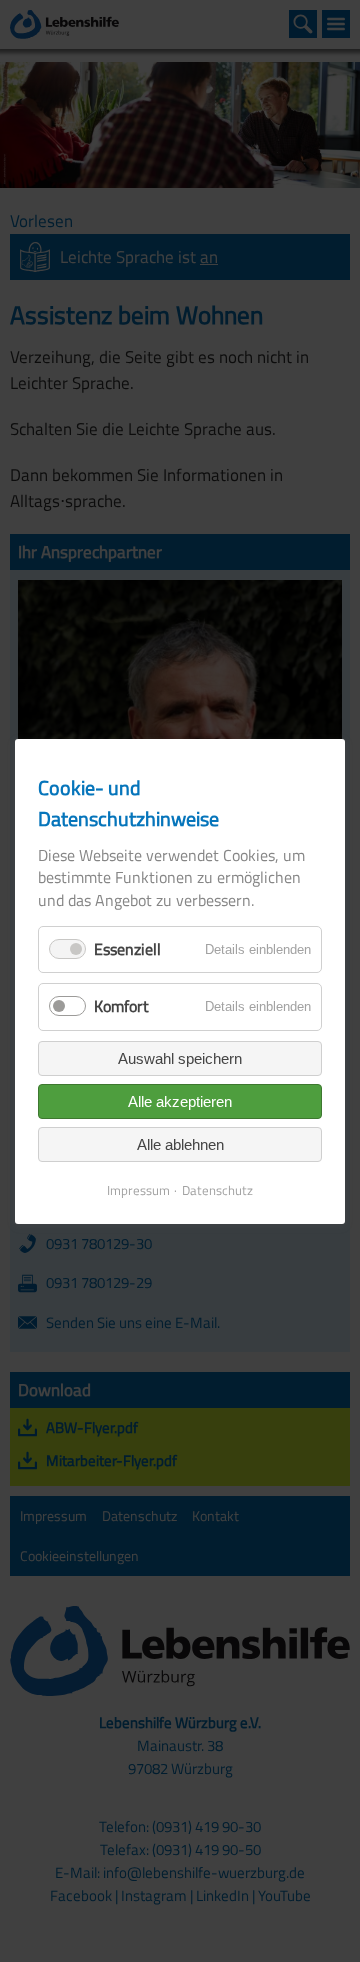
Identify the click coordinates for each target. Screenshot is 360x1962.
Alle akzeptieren (180, 1100)
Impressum (138, 1189)
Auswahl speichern (180, 1057)
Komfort (121, 1006)
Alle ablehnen (180, 1143)
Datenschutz (217, 1189)
